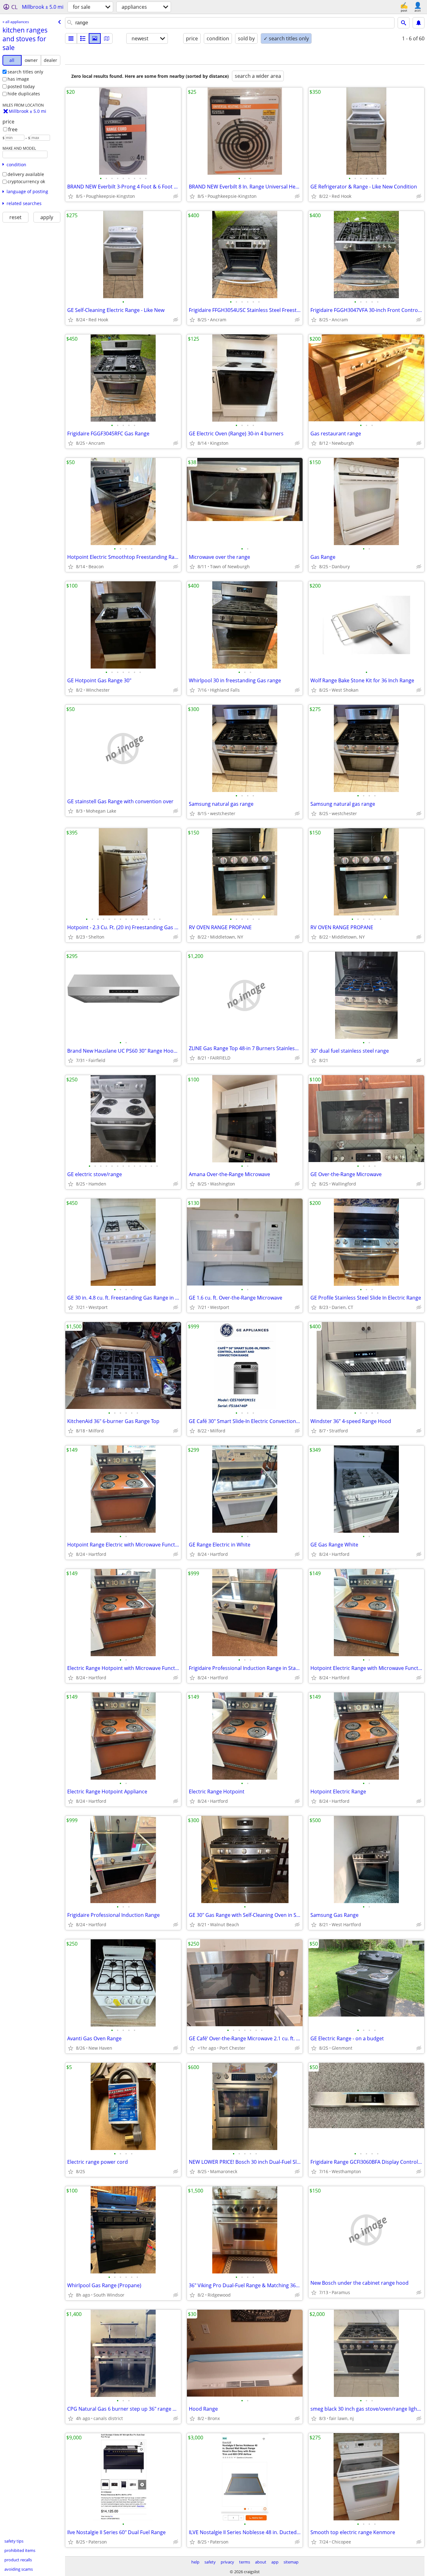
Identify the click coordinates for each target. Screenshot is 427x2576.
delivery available (26, 174)
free (13, 129)
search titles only (25, 72)
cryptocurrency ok (26, 181)
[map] (107, 38)
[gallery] (95, 38)
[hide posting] (176, 196)
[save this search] (419, 23)
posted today (21, 86)
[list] (71, 38)
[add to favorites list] (71, 196)
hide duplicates (24, 94)
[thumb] (83, 38)
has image (18, 79)
